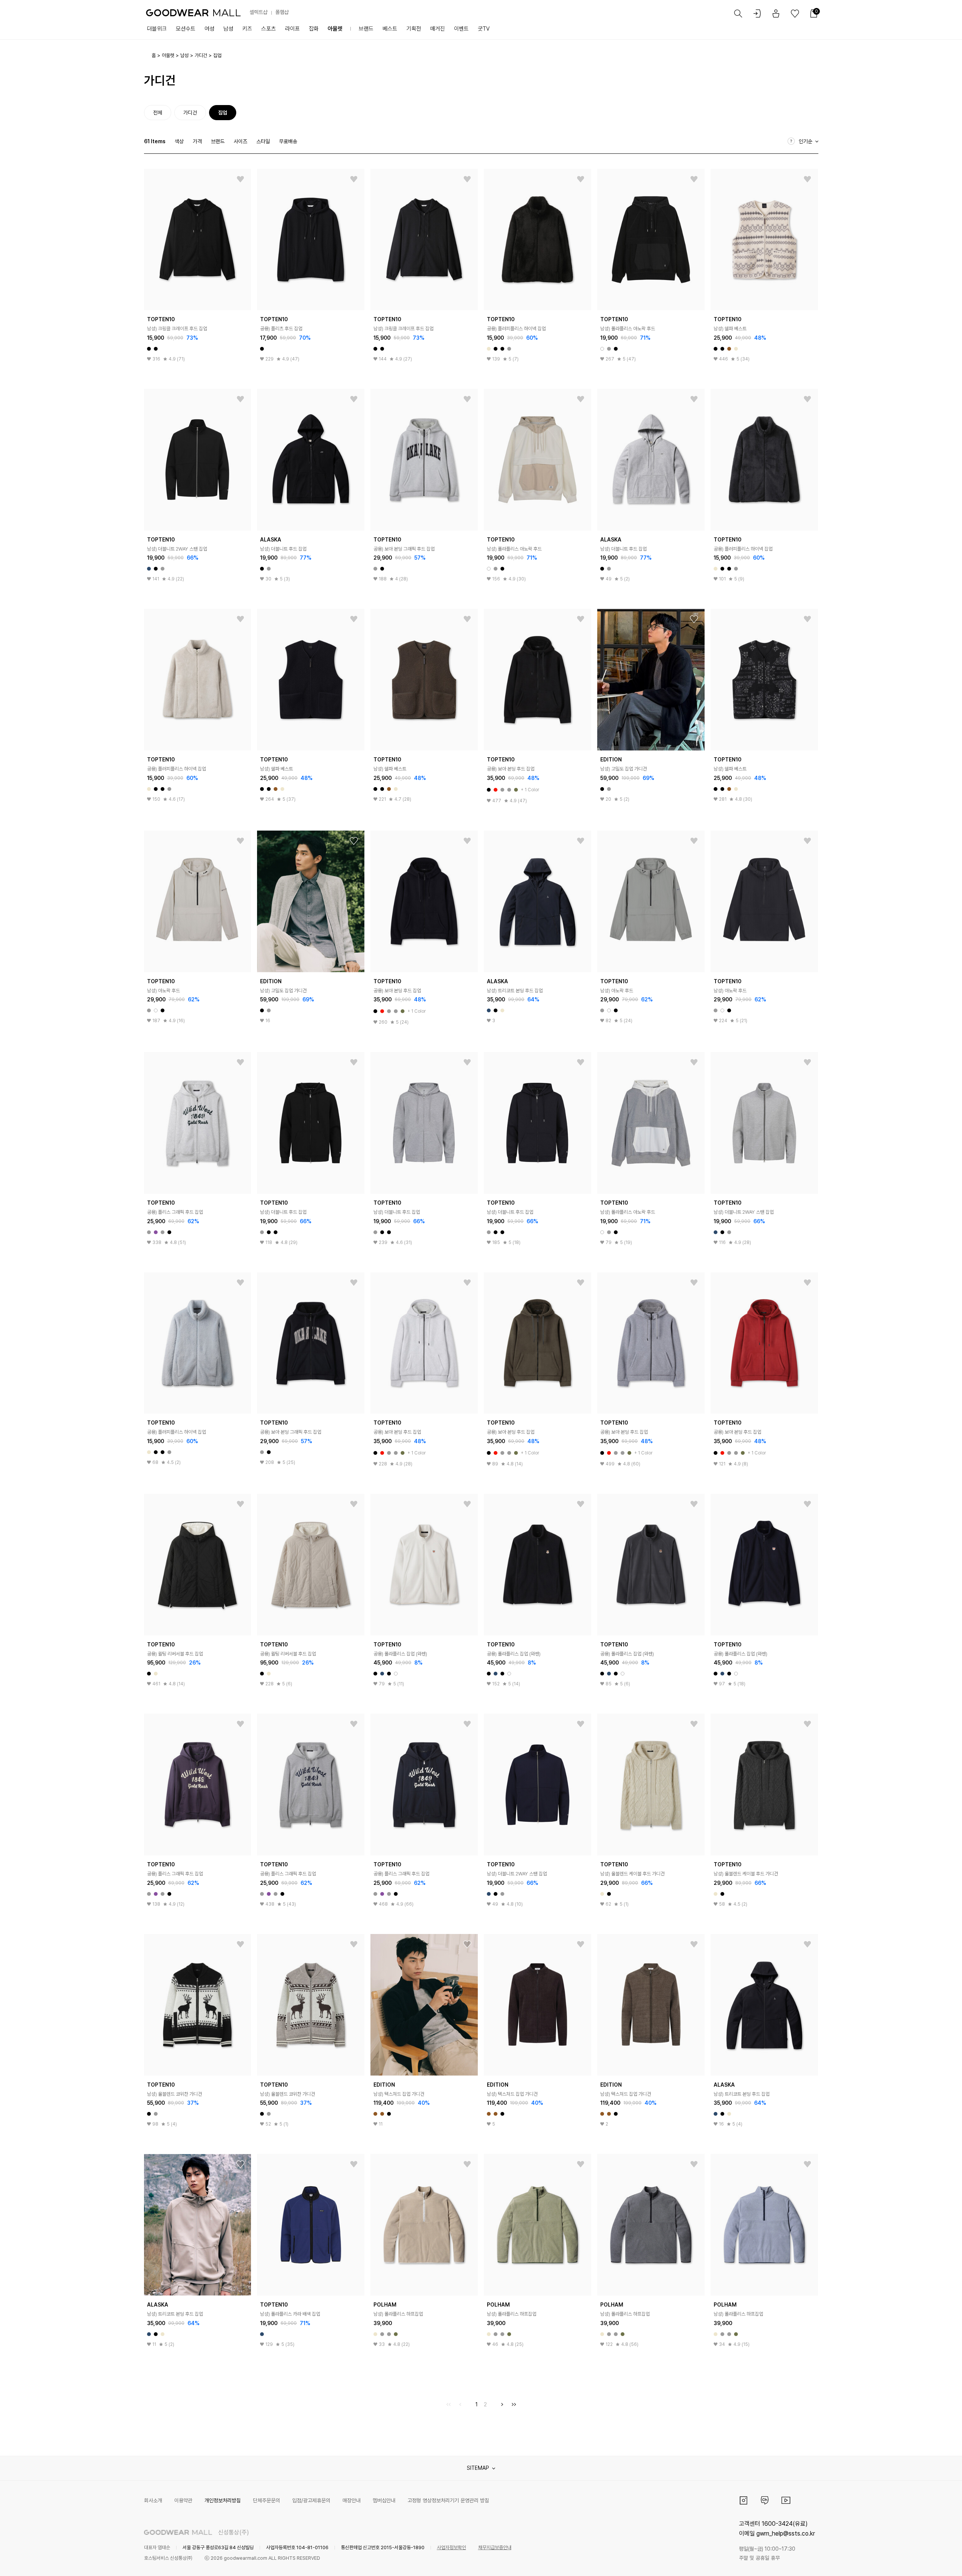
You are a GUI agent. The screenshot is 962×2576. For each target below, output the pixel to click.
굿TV (484, 29)
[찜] (240, 179)
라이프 (292, 29)
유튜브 (786, 2500)
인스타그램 (744, 2500)
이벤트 (461, 29)
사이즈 (240, 141)
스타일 (263, 141)
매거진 (438, 29)
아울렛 (335, 29)
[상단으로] (926, 2561)
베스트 (390, 29)
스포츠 (269, 29)
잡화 (314, 29)
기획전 (414, 29)
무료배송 (288, 141)
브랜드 (366, 29)
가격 (197, 141)
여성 (209, 29)
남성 (228, 29)
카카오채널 (765, 2500)
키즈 (247, 29)
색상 (179, 141)
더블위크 (157, 29)
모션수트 (186, 29)
